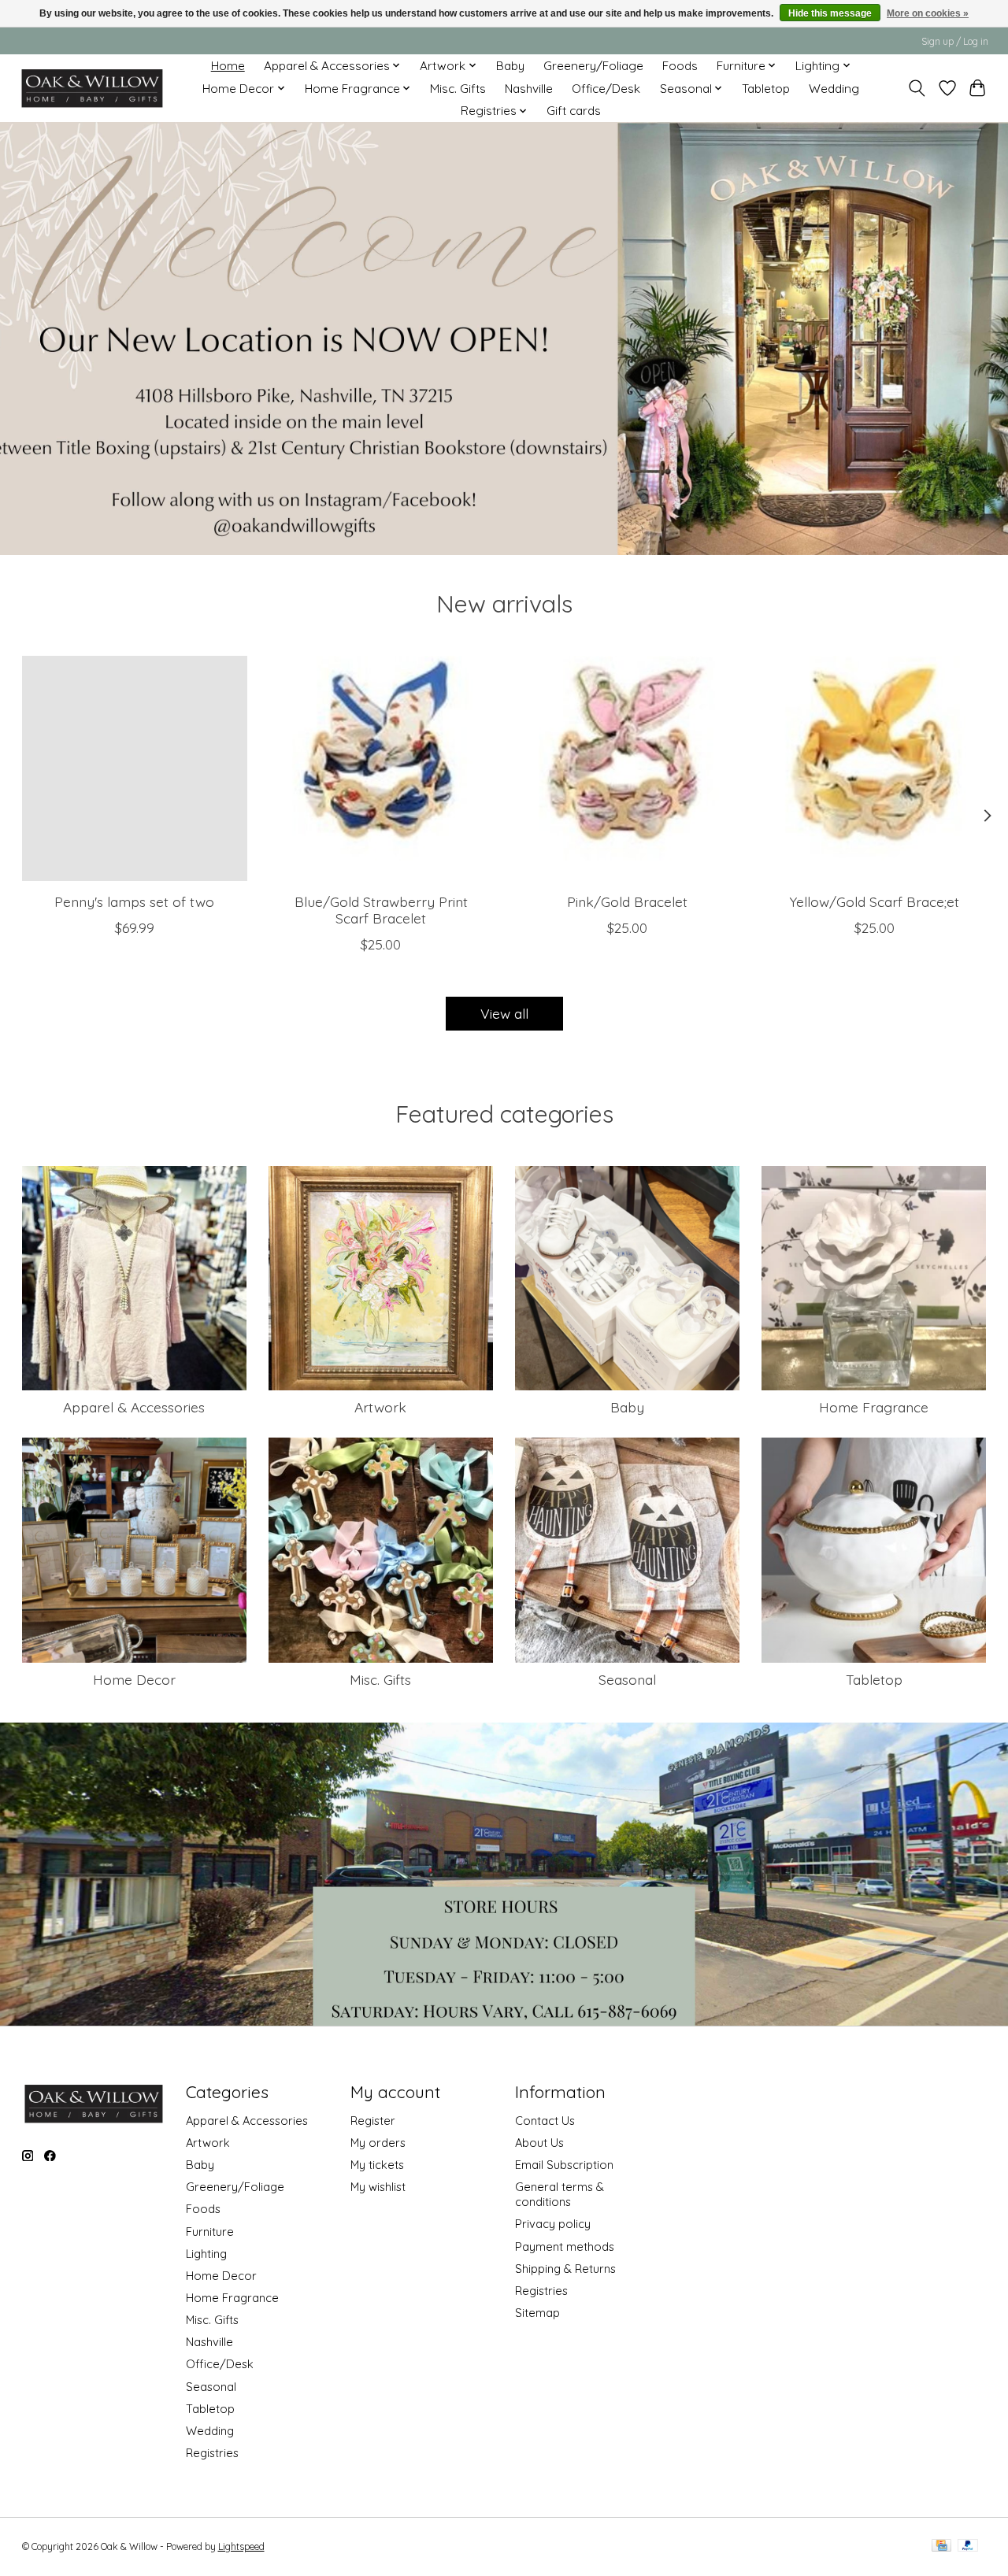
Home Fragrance (874, 1407)
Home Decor (134, 1679)
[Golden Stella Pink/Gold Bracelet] (628, 768)
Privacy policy (553, 2224)
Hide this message (830, 13)
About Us (539, 2143)
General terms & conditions (560, 2194)
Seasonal (627, 1679)
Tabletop (766, 89)
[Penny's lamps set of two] (135, 768)
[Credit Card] (941, 2546)
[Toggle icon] (916, 88)
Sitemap (537, 2313)
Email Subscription (564, 2165)
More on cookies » (928, 13)
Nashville (529, 89)
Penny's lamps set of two (134, 901)
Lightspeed (241, 2546)
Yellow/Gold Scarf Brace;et (874, 901)
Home (228, 66)
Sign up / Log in (955, 41)
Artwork (380, 1407)
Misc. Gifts (458, 89)
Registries (212, 2453)
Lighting (206, 2254)
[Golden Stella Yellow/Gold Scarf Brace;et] (874, 768)
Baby (510, 66)
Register (373, 2121)
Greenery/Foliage (593, 66)
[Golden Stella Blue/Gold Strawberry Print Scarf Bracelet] (381, 768)
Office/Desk (606, 89)
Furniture (210, 2232)
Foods (680, 66)
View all (504, 1013)
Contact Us (545, 2121)
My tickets (377, 2165)
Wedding (834, 89)
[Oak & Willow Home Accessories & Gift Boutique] (92, 89)
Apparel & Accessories (134, 1407)
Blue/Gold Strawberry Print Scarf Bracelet (380, 910)
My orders (378, 2143)
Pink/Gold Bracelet (627, 901)
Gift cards (574, 111)
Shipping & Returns (565, 2269)
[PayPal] (968, 2546)
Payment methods (565, 2247)
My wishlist (378, 2187)
